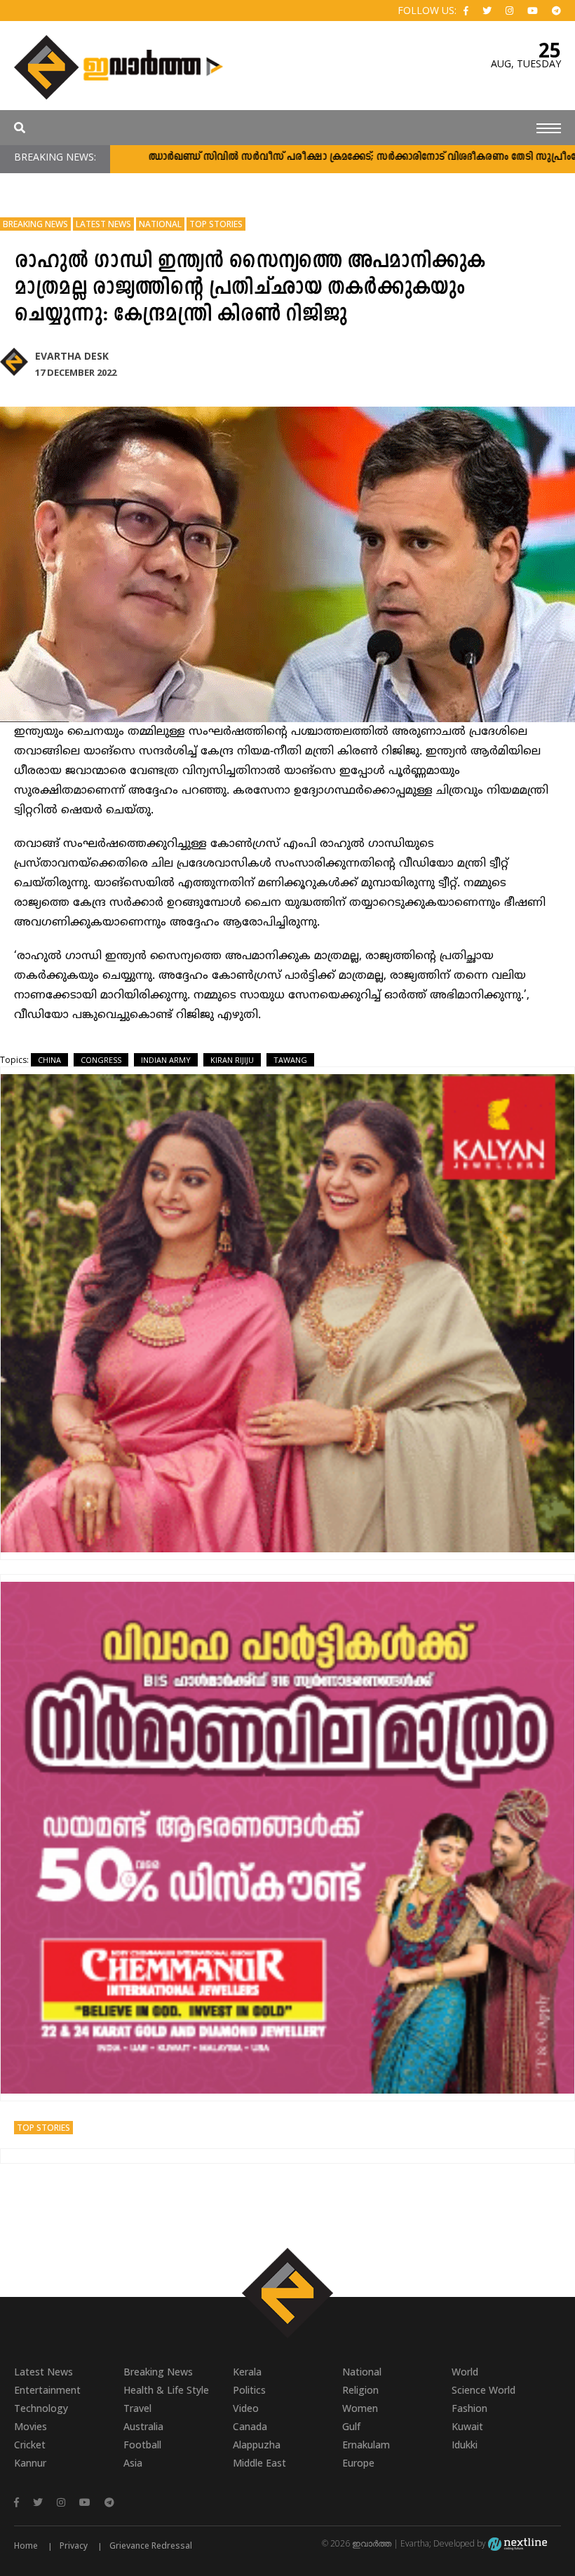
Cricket (30, 2445)
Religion (360, 2390)
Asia (133, 2463)
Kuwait (467, 2426)
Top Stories (216, 224)
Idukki (465, 2445)
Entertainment (47, 2390)
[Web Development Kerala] (517, 2543)
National (160, 224)
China (49, 1060)
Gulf (351, 2426)
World (465, 2372)
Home (26, 2546)
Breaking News (35, 224)
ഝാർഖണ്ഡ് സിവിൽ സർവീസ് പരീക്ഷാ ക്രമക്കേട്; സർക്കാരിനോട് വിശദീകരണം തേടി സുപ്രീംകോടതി (309, 157)
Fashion (469, 2408)
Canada (250, 2426)
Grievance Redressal (151, 2546)
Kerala (247, 2372)
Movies (31, 2426)
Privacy (74, 2546)
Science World (483, 2390)
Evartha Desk (72, 356)
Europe (358, 2463)
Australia (143, 2426)
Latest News (103, 224)
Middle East (259, 2463)
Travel (137, 2408)
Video (246, 2408)
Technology (41, 2408)
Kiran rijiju (232, 1060)
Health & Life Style (166, 2390)
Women (360, 2408)
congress (101, 1060)
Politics (249, 2390)
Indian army (166, 1060)
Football (142, 2445)
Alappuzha (257, 2445)
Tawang (290, 1060)
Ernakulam (366, 2445)
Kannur (30, 2463)
